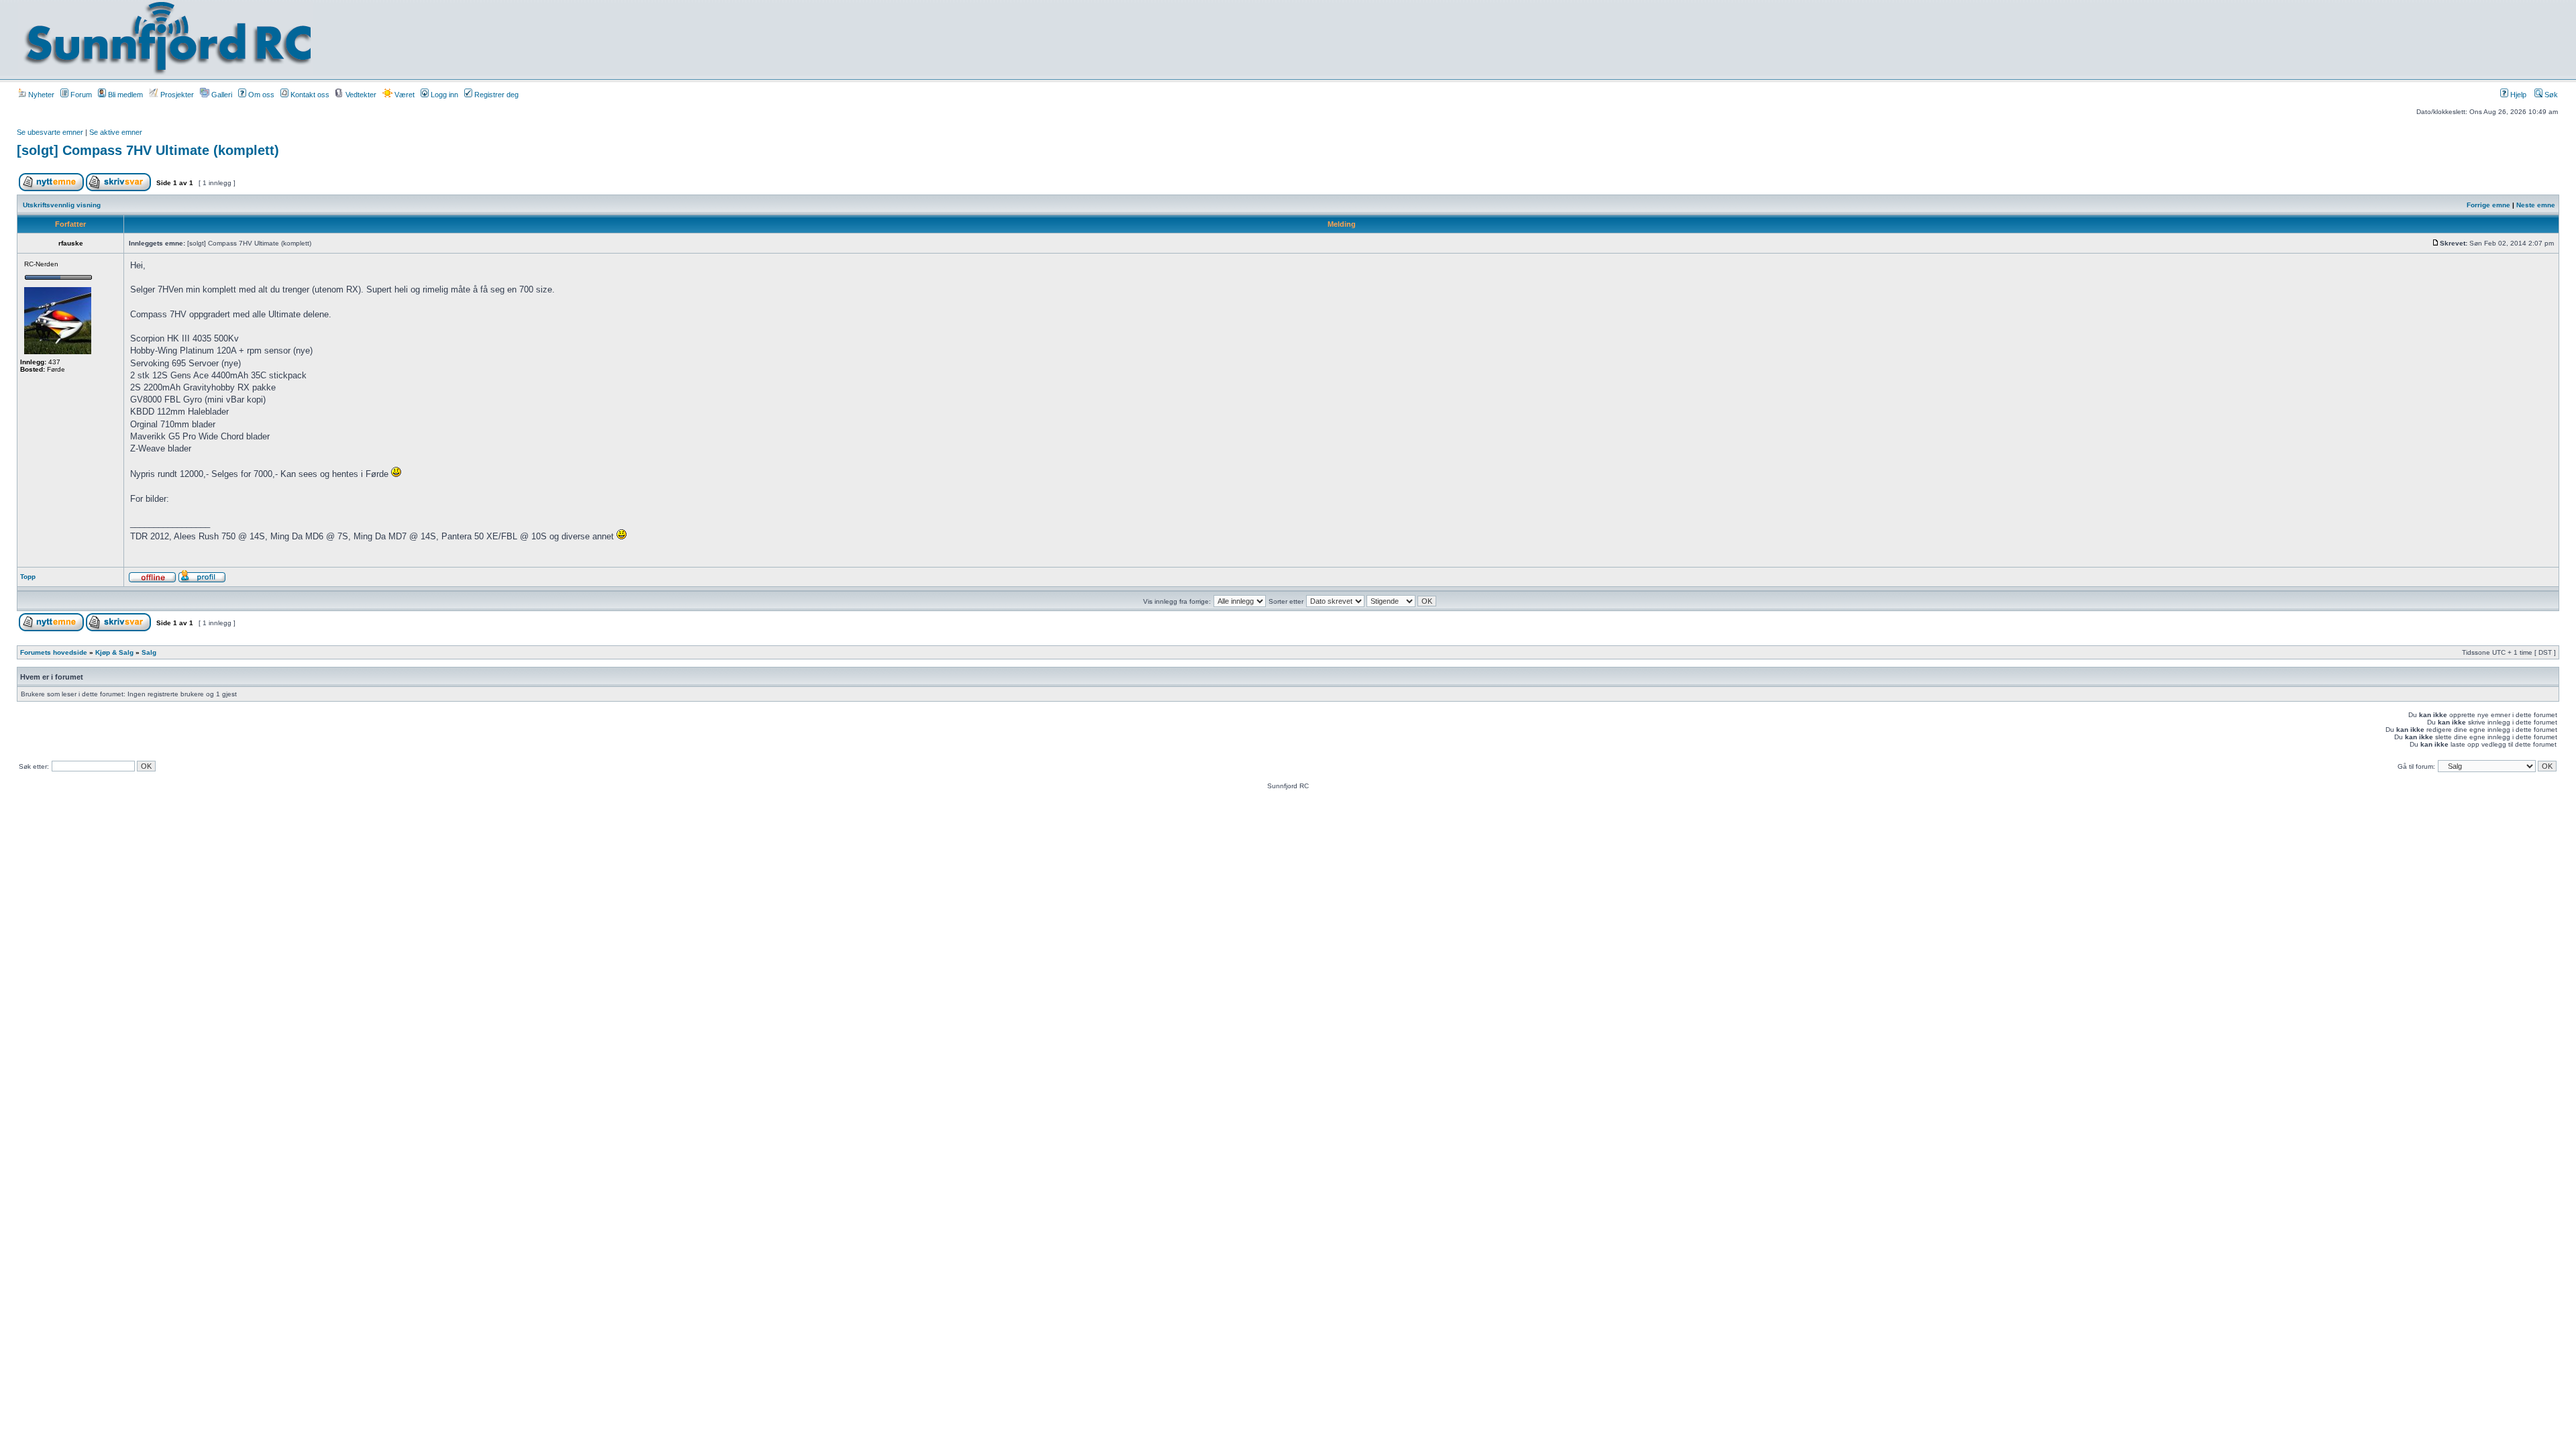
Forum (80, 95)
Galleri (221, 95)
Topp (28, 577)
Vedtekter (360, 95)
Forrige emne (2488, 205)
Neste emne (2536, 205)
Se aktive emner (116, 132)
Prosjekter (176, 95)
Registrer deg (495, 95)
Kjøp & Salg (114, 652)
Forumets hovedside (54, 652)
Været (404, 95)
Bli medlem (124, 95)
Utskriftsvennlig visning (62, 205)
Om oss (260, 95)
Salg (149, 652)
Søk (2550, 95)
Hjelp (2517, 95)
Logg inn (443, 95)
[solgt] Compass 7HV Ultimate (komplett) (148, 150)
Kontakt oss (309, 95)
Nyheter (40, 95)
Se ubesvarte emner (50, 132)
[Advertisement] (1222, 38)
